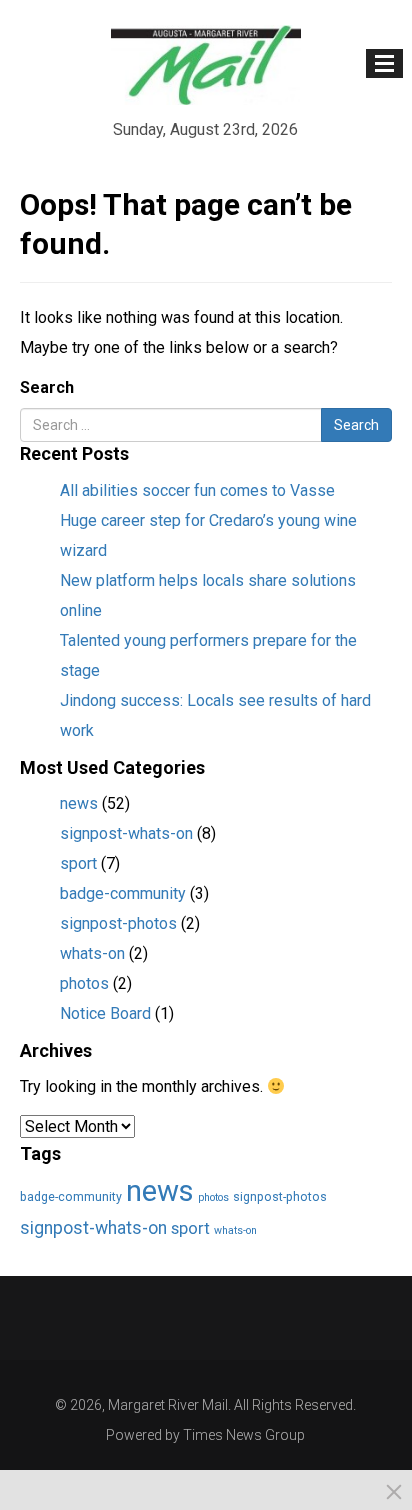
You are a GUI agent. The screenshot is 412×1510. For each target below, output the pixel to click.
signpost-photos (118, 923)
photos (84, 983)
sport (78, 863)
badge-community (123, 893)
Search (47, 387)
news (79, 803)
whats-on (92, 953)
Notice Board (105, 1013)
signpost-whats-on (126, 833)
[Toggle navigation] (384, 63)
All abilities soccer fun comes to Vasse (197, 490)
